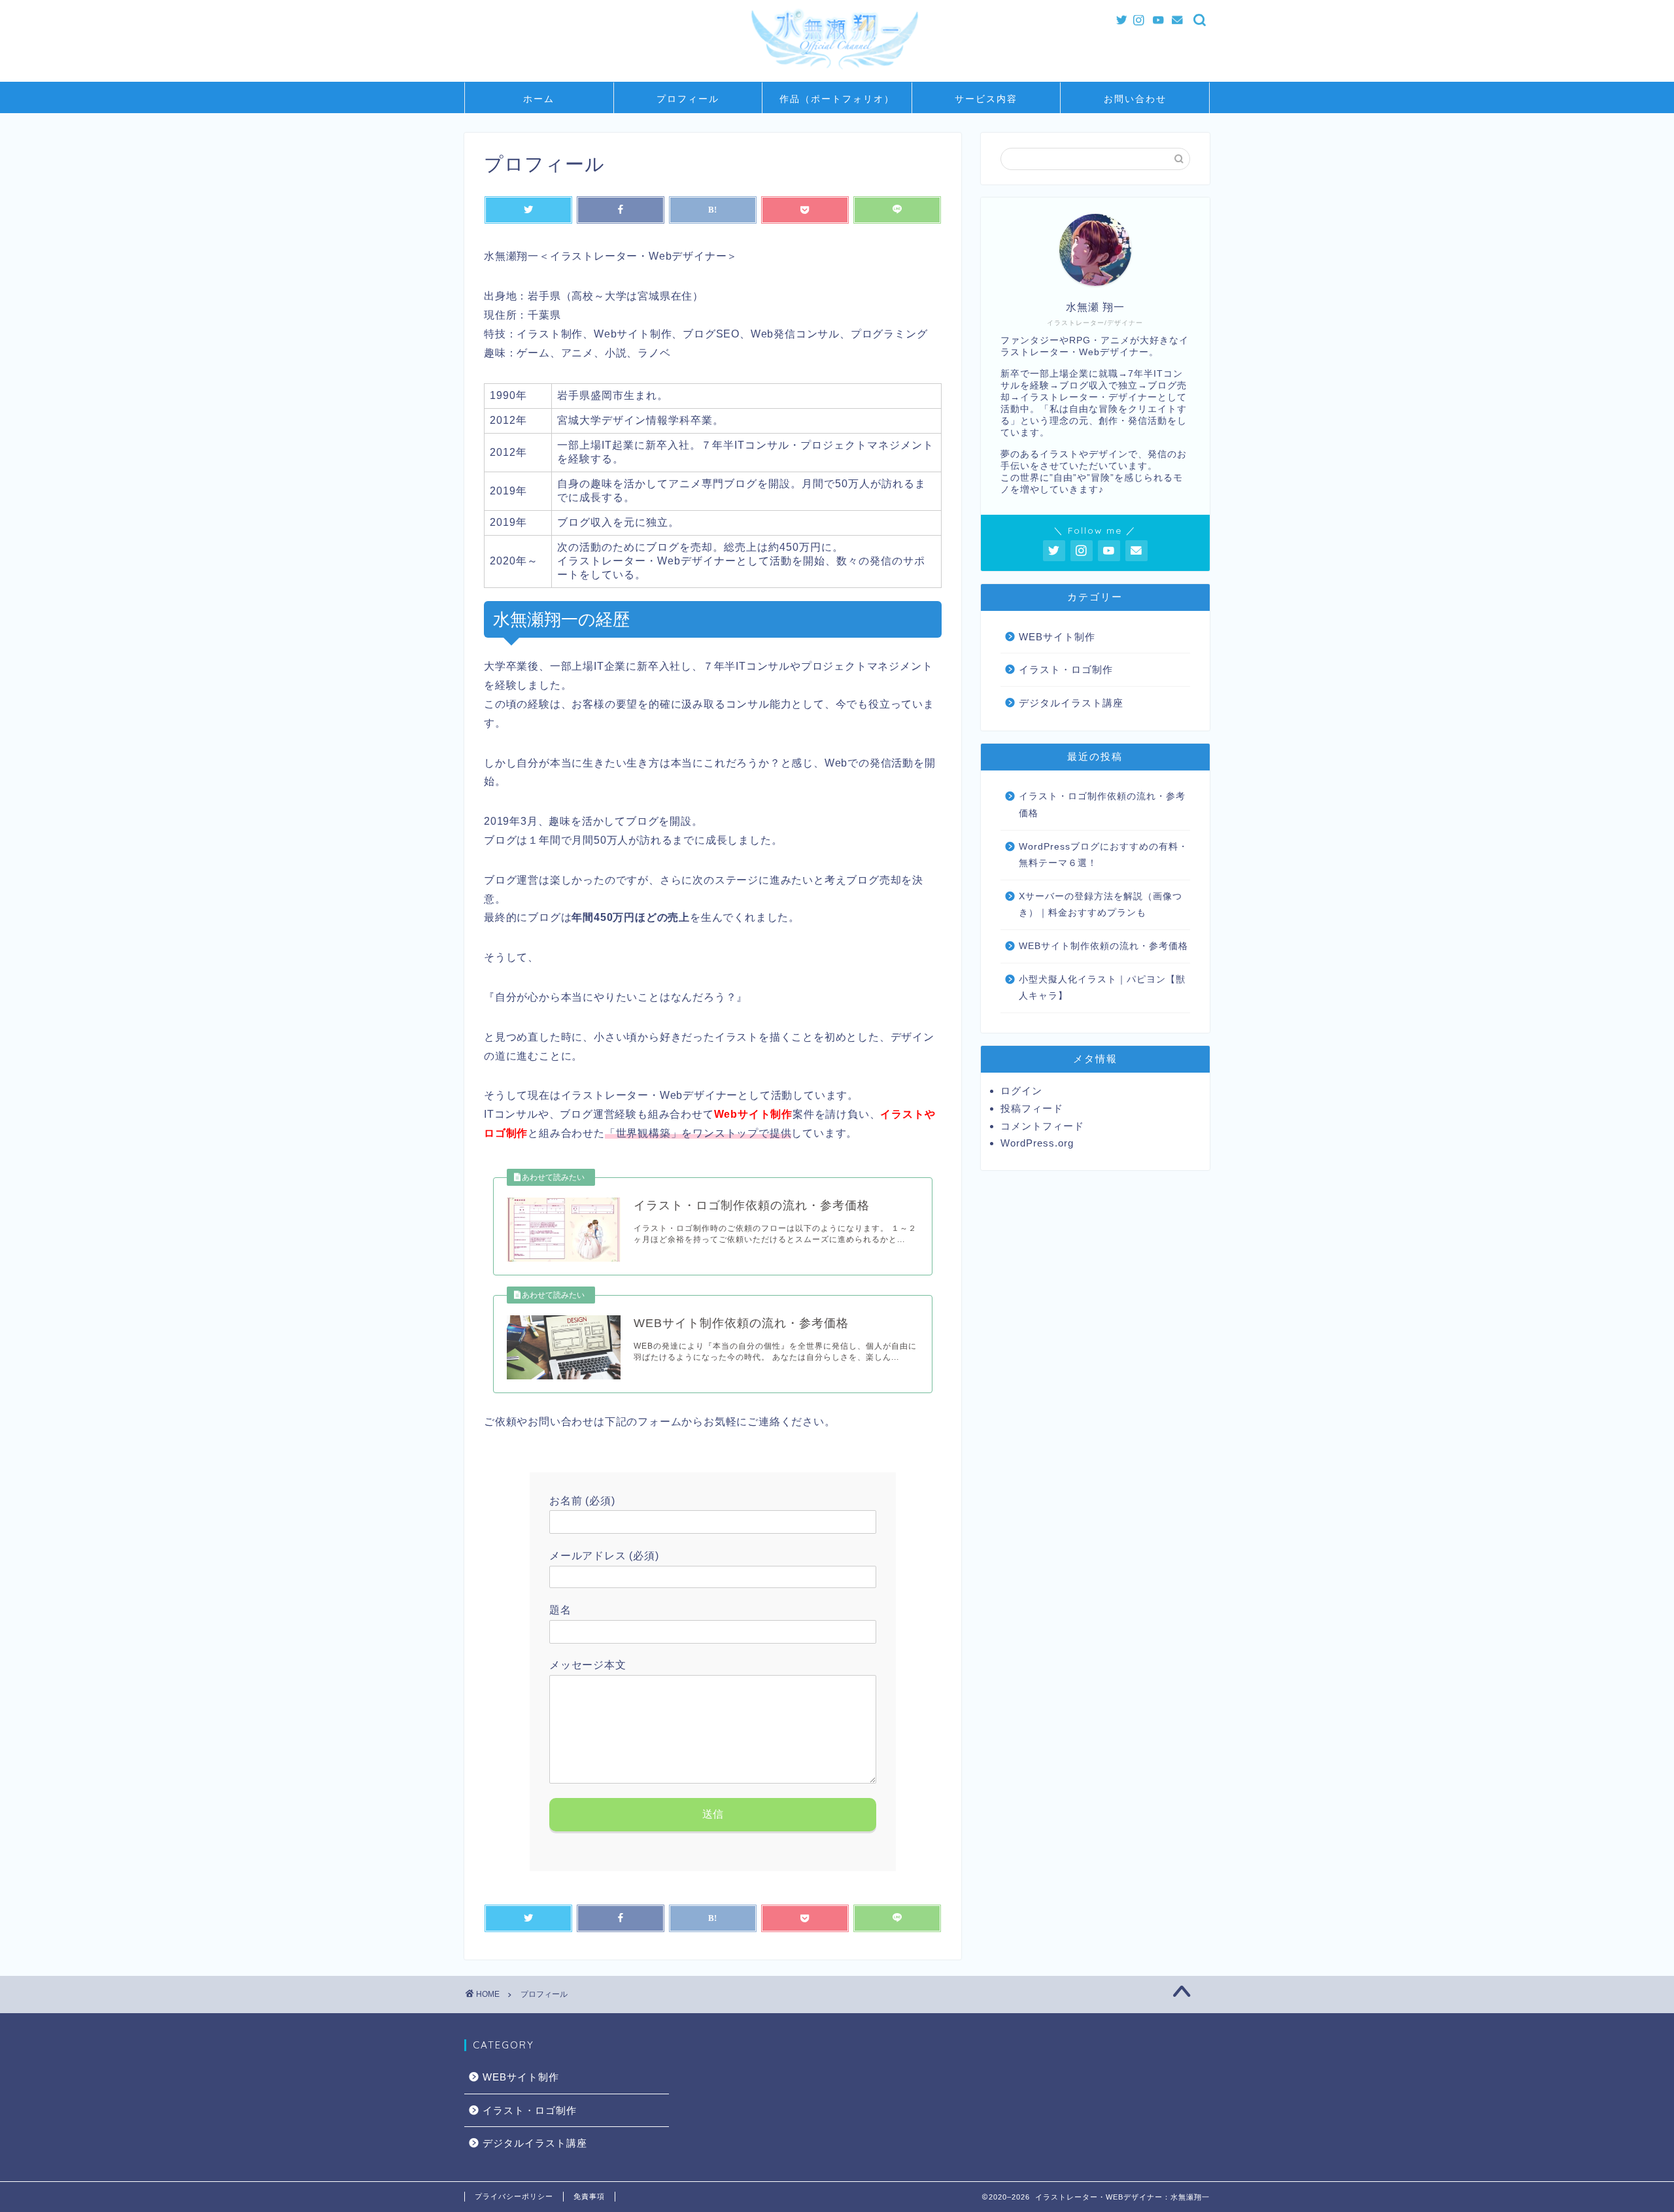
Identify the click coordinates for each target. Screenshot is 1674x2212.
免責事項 (589, 2196)
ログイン (1021, 1091)
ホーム (539, 99)
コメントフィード (1042, 1126)
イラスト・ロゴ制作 (1066, 669)
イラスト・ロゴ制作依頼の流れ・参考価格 (1102, 805)
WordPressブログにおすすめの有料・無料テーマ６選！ (1103, 855)
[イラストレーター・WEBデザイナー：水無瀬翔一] (837, 76)
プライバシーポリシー (514, 2196)
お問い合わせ (1135, 99)
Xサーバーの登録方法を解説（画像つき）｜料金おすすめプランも (1101, 905)
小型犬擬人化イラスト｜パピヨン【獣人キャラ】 (1102, 988)
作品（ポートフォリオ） (837, 99)
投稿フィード (1032, 1108)
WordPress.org (1037, 1143)
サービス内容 (986, 99)
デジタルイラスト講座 (1071, 703)
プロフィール (688, 99)
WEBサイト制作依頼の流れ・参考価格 (1103, 946)
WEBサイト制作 (1057, 637)
